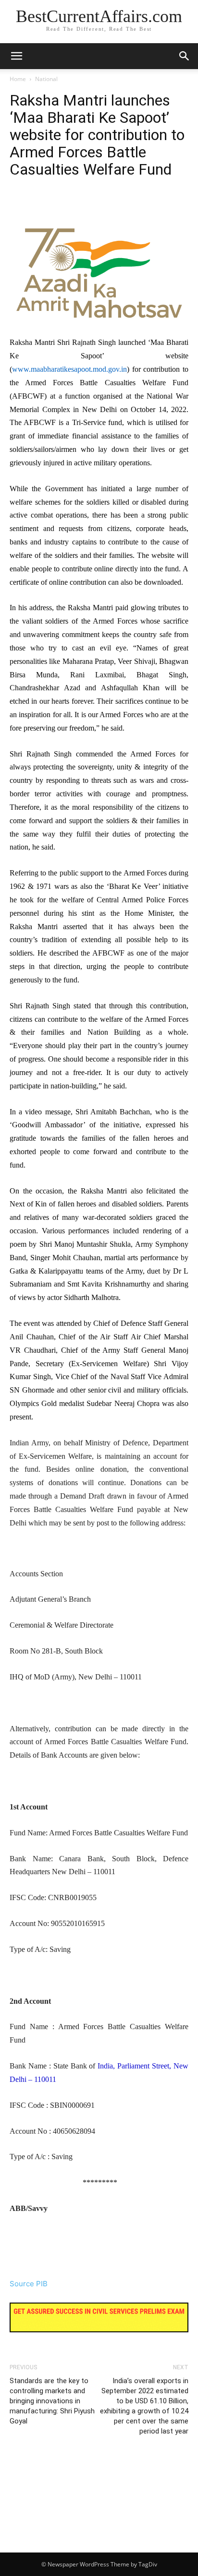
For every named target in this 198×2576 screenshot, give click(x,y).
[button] (185, 56)
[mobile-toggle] (16, 56)
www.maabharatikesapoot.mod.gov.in (69, 369)
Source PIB (29, 2284)
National (46, 79)
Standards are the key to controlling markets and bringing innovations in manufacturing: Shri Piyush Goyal (52, 2401)
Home (18, 79)
